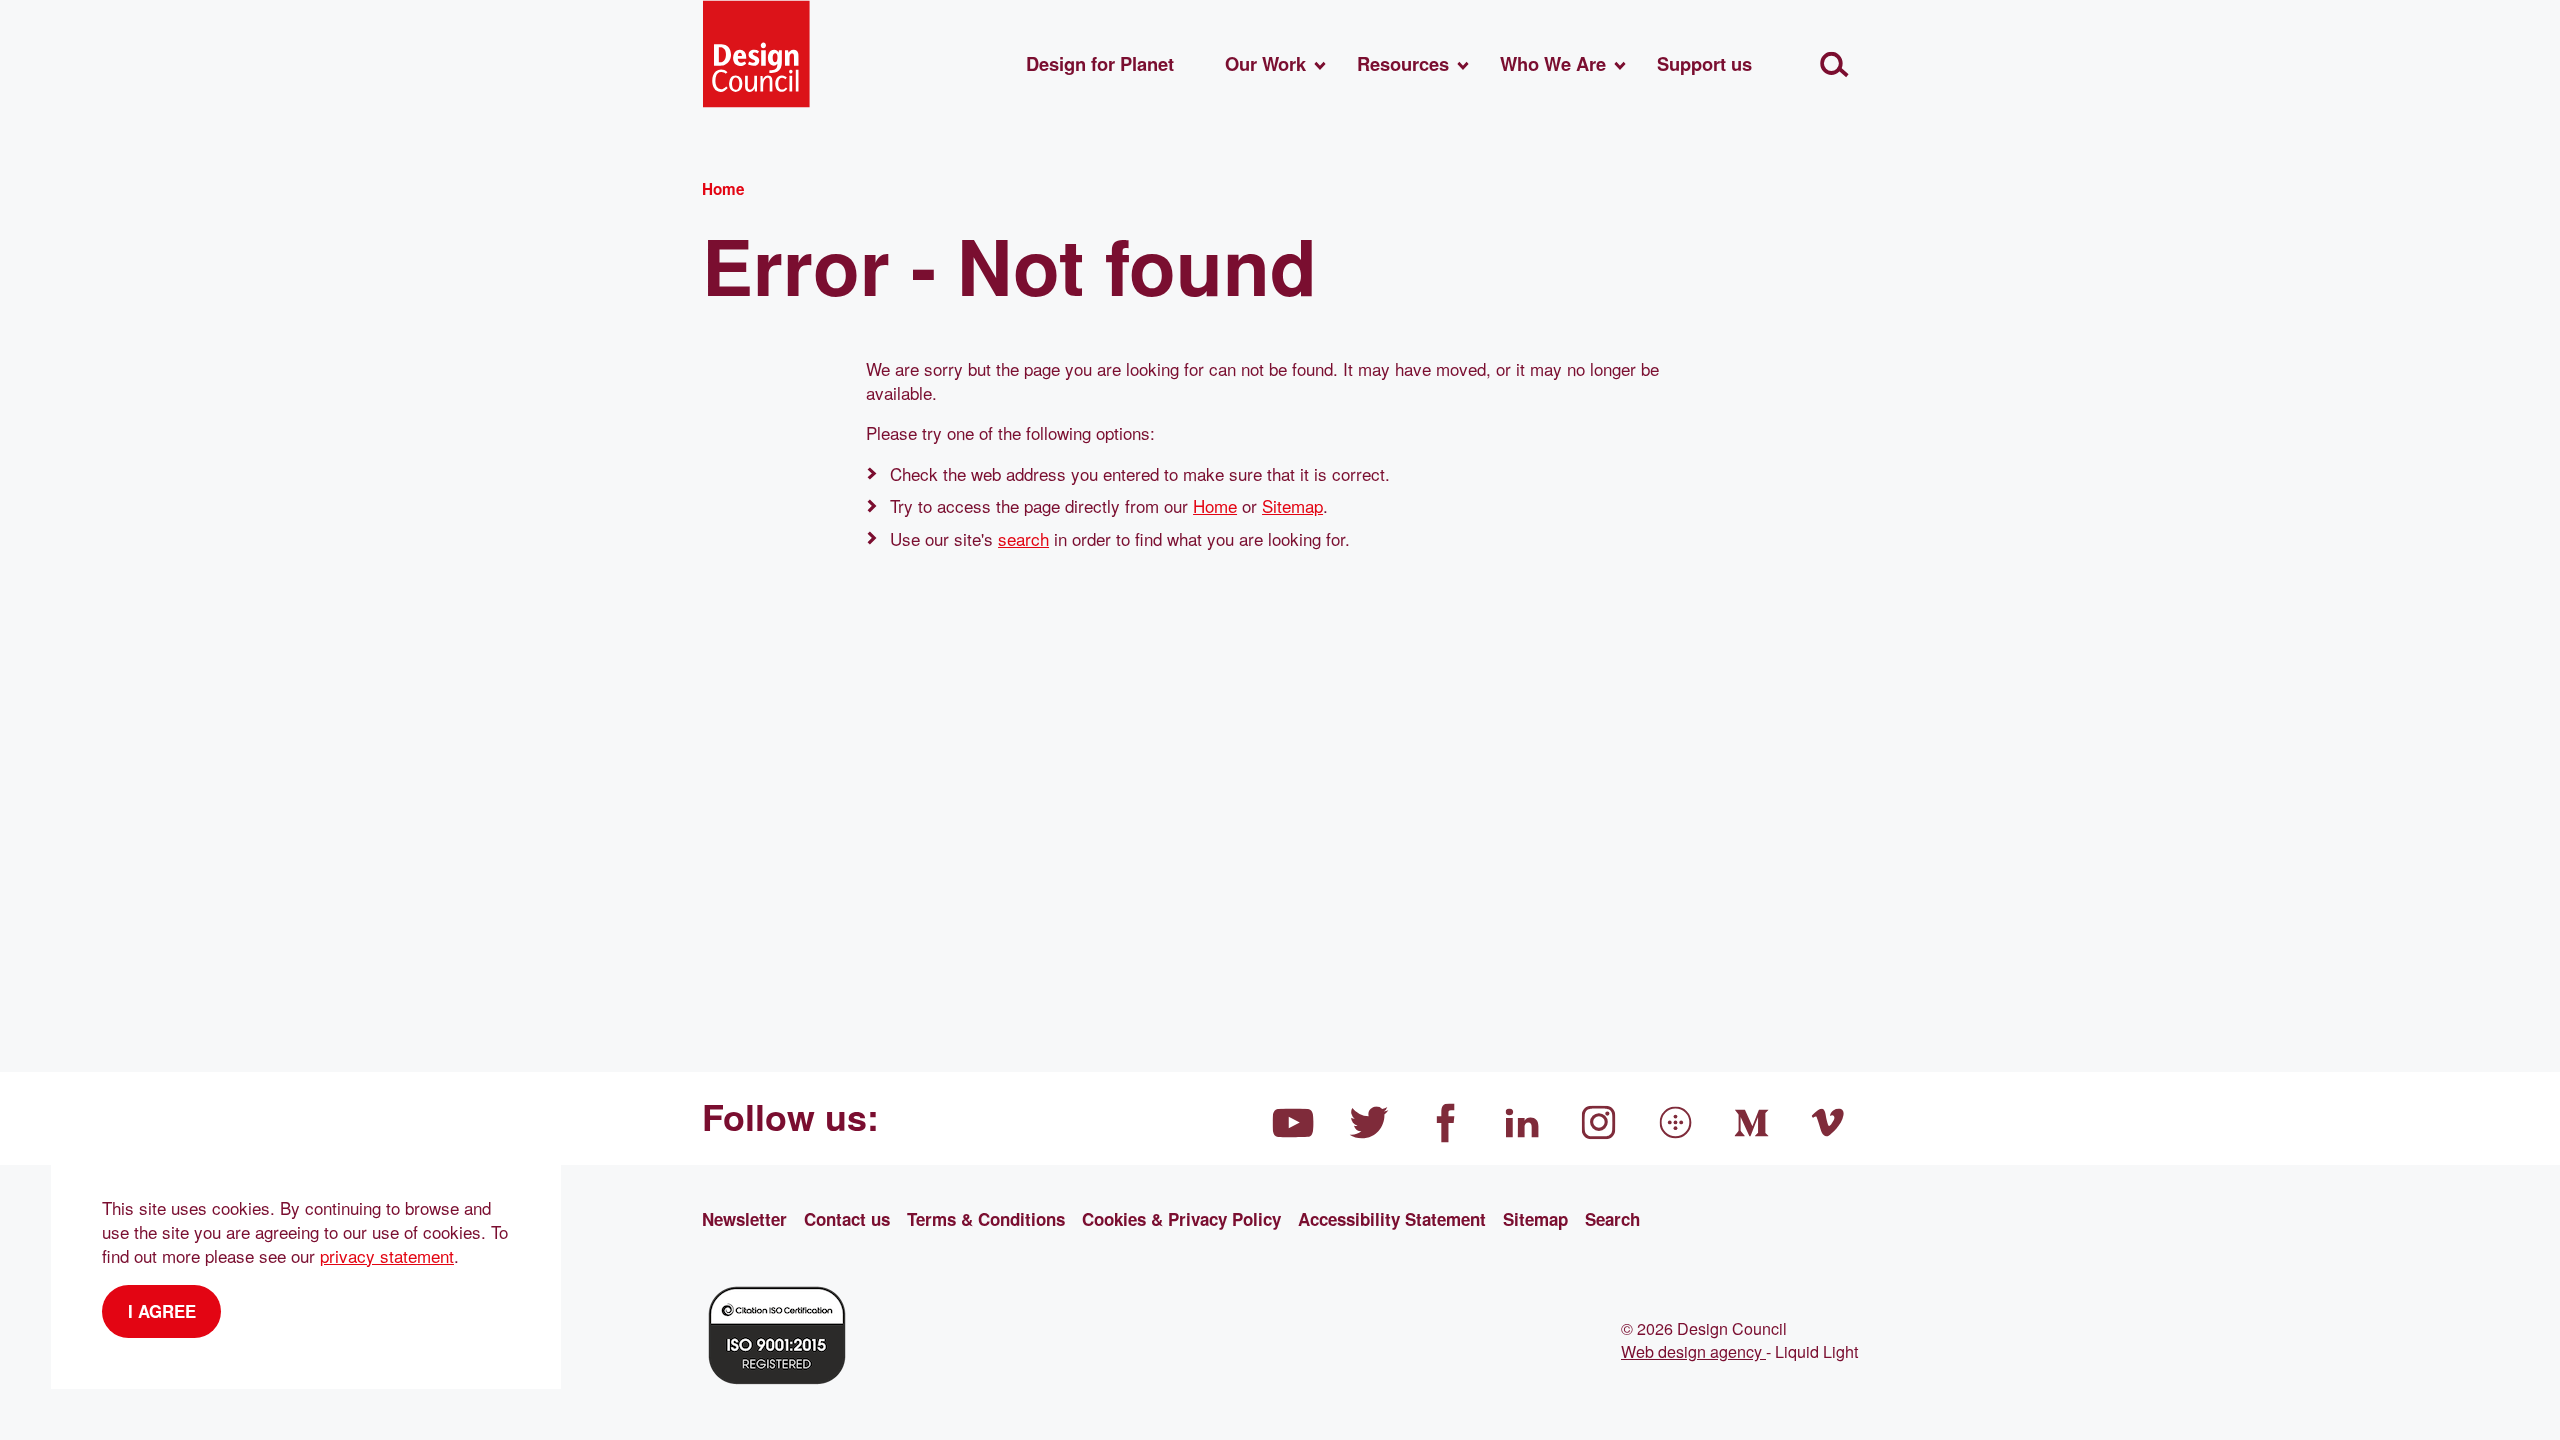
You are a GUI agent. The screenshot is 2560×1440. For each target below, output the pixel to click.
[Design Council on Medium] (1752, 1123)
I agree (162, 1311)
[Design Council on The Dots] (1676, 1123)
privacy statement (387, 1255)
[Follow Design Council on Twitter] (1370, 1123)
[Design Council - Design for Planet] (756, 54)
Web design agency (1693, 1351)
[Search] (1834, 64)
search (1023, 538)
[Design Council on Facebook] (1446, 1123)
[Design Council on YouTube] (1293, 1123)
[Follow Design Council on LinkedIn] (1523, 1123)
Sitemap (1292, 505)
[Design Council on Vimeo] (1829, 1123)
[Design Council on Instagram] (1599, 1123)
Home (1215, 505)
